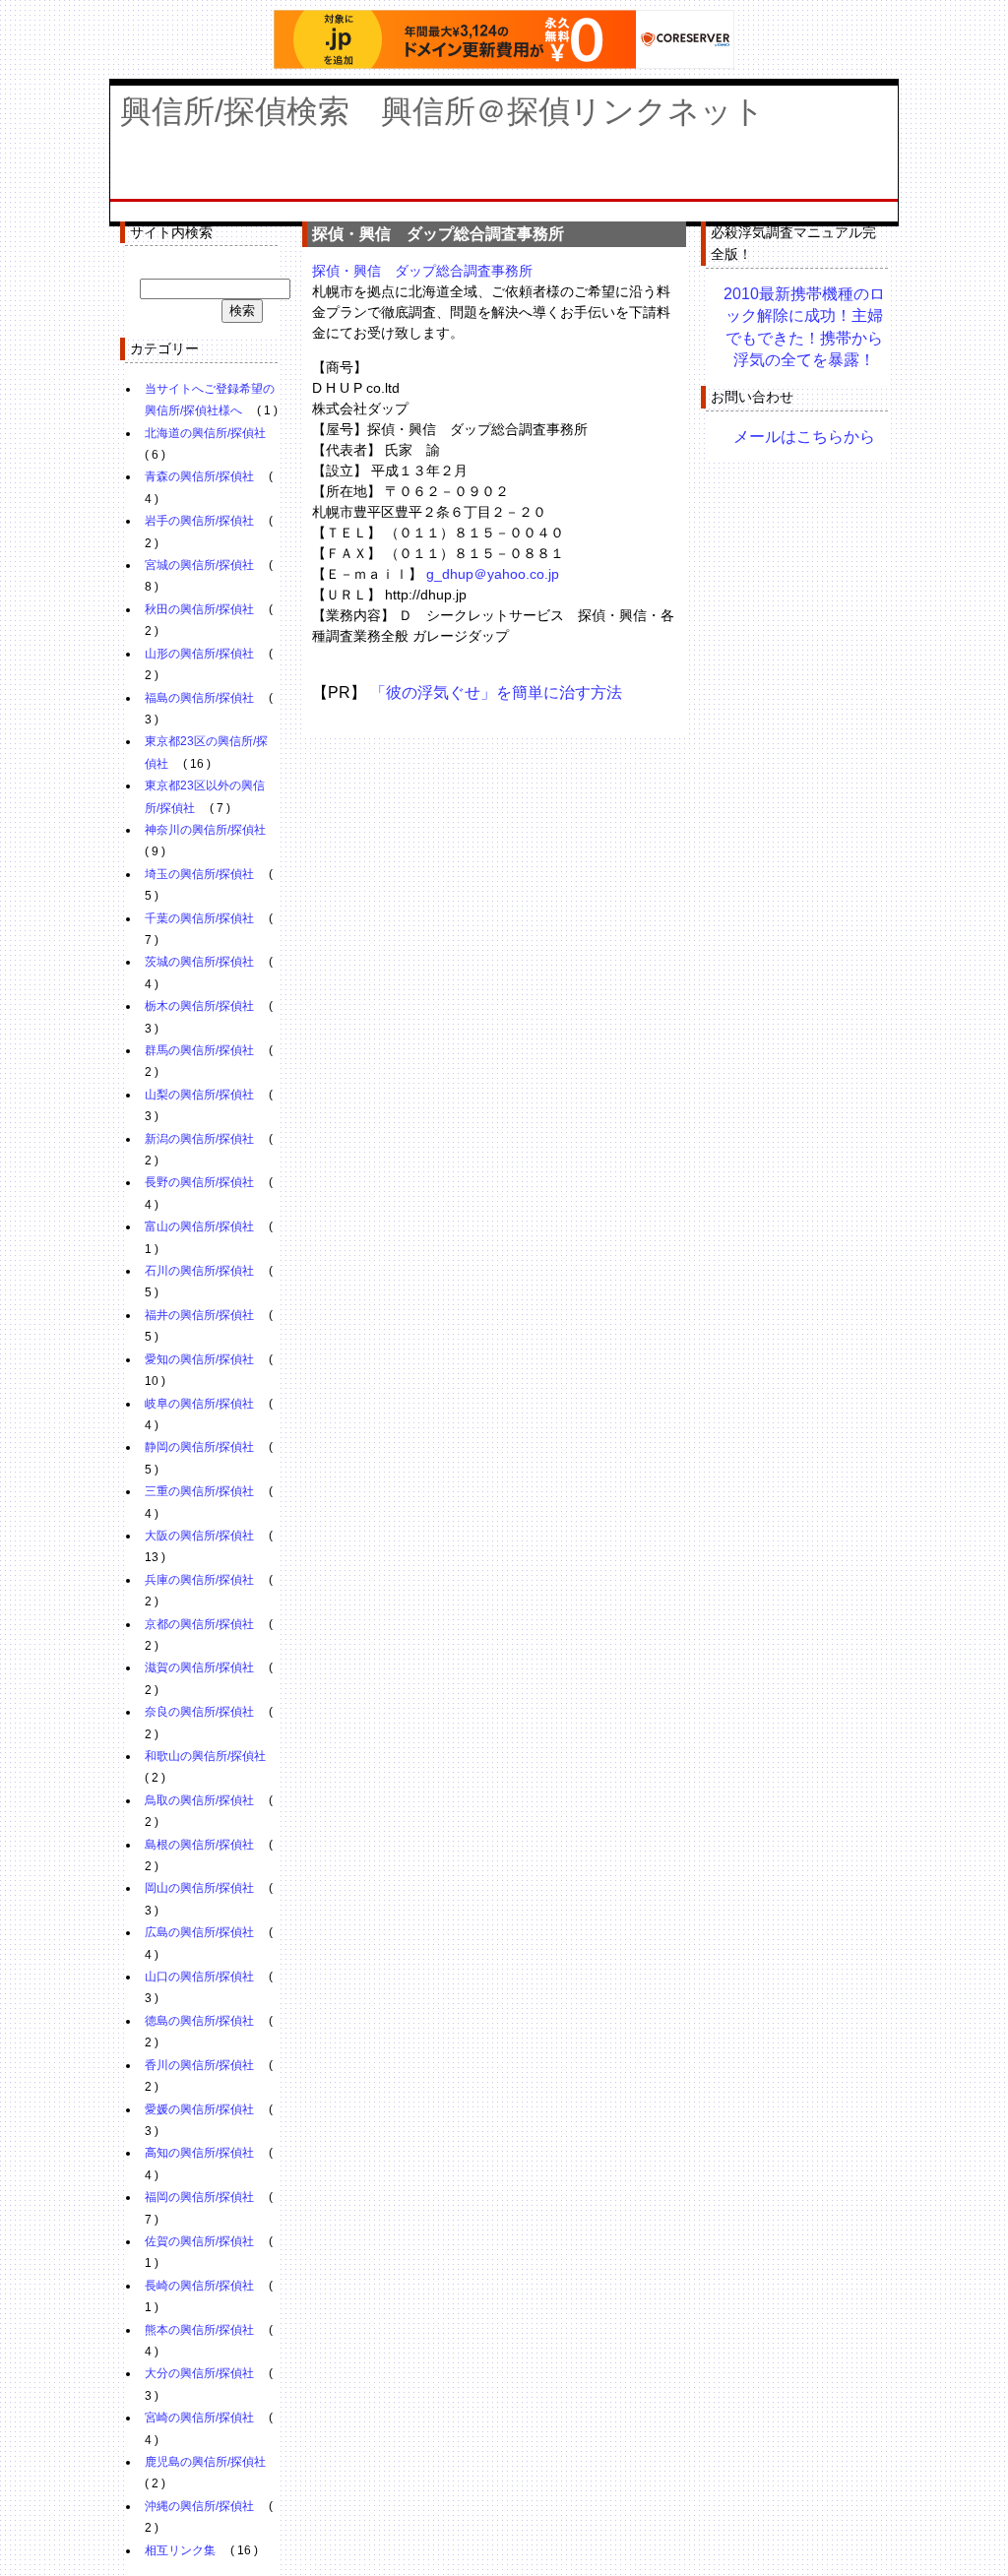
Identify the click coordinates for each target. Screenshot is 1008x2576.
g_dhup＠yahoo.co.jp (493, 574)
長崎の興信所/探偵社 (199, 2286)
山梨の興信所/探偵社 (199, 1095)
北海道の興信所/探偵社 (205, 433)
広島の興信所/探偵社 (199, 1932)
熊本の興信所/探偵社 (199, 2330)
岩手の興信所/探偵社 (199, 521)
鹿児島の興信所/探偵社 (205, 2462)
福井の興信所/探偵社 (199, 1315)
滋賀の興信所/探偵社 (199, 1667)
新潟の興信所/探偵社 (199, 1139)
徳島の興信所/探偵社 (199, 2021)
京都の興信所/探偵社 (199, 1624)
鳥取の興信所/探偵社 (199, 1800)
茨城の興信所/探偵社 (199, 962)
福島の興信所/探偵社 (199, 698)
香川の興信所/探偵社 (199, 2065)
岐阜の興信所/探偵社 (199, 1404)
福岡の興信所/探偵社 (199, 2197)
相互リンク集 (180, 2550)
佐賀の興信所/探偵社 (199, 2241)
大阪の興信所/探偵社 (199, 1536)
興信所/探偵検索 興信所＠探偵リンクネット (442, 111)
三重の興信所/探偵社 (199, 1491)
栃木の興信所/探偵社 (199, 1006)
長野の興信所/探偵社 (199, 1182)
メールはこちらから (804, 437)
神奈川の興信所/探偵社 (205, 830)
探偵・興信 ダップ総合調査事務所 (422, 271)
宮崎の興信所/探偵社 (199, 2418)
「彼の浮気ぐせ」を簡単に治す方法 (496, 692)
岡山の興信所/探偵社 (199, 1888)
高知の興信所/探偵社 (199, 2153)
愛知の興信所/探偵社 (199, 1359)
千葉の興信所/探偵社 (199, 918)
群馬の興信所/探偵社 (199, 1050)
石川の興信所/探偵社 (199, 1271)
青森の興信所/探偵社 (199, 476)
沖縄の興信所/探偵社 (199, 2506)
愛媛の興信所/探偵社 (199, 2109)
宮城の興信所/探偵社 (199, 565)
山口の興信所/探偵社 (199, 1977)
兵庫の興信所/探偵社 (199, 1580)
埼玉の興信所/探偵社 (199, 874)
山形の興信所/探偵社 (199, 654)
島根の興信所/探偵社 (199, 1845)
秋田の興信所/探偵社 (199, 609)
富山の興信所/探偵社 (199, 1226)
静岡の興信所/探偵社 (199, 1447)
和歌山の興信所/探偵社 (205, 1756)
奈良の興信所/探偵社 (199, 1712)
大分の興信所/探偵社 (199, 2373)
